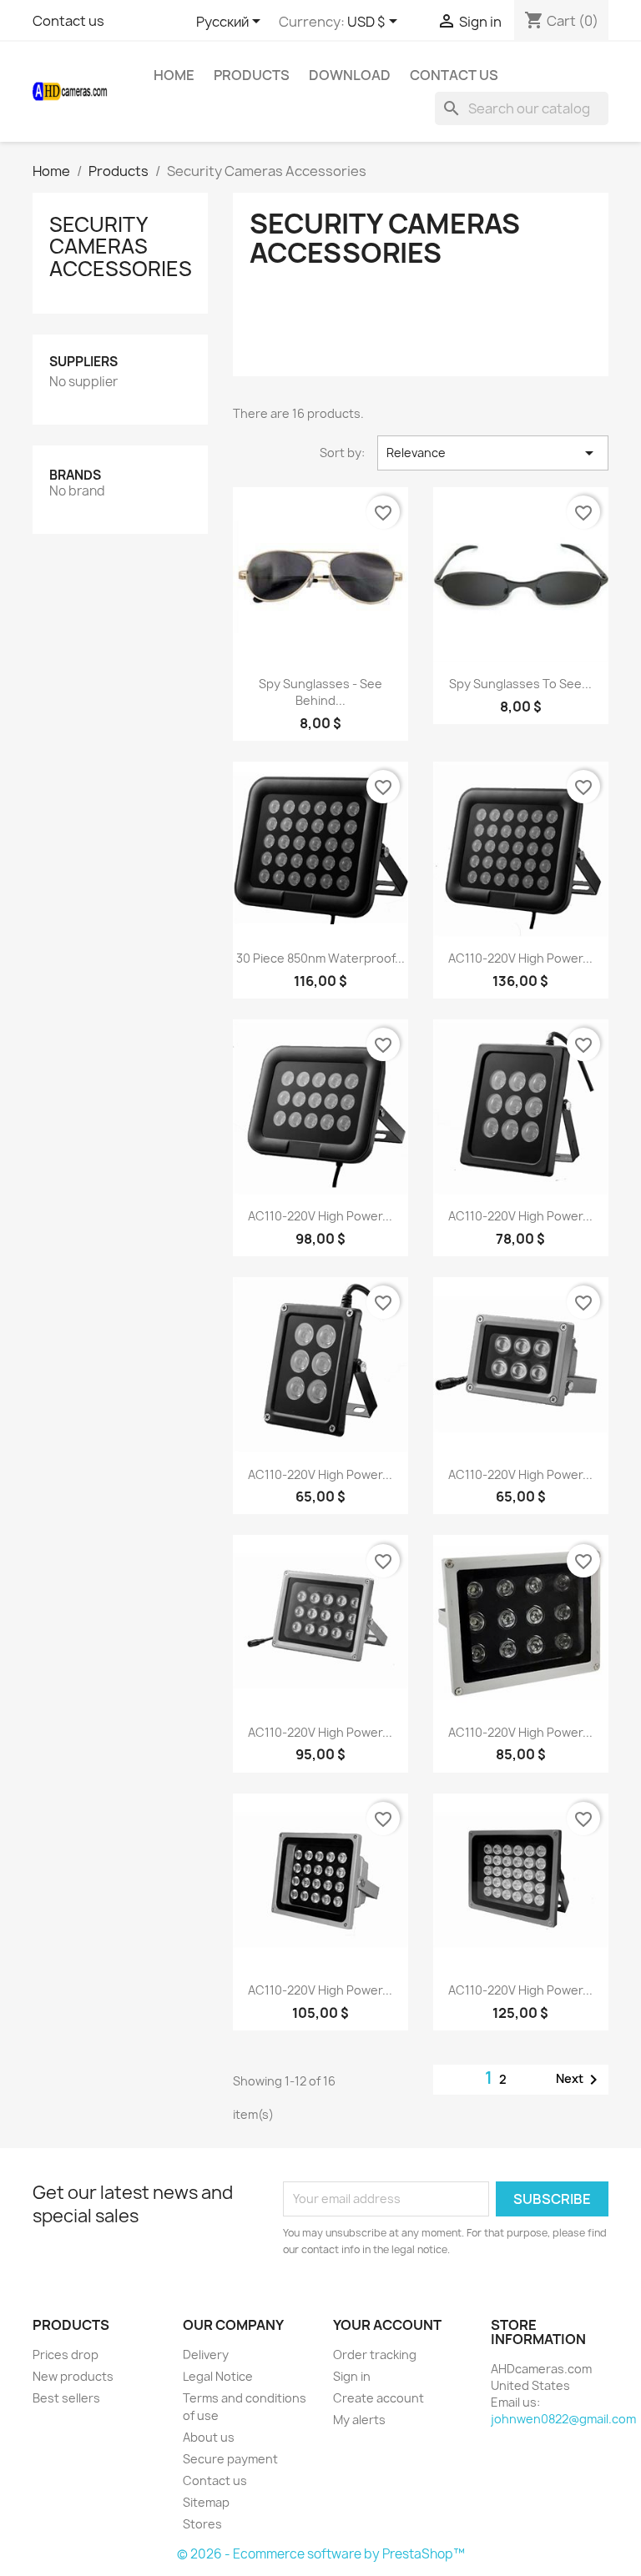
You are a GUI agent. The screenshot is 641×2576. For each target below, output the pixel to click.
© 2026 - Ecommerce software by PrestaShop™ (321, 2554)
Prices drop (66, 2355)
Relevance (493, 453)
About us (209, 2437)
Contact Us (454, 75)
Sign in (352, 2376)
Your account (387, 2325)
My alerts (359, 2420)
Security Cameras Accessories (121, 247)
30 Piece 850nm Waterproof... (320, 958)
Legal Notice (218, 2376)
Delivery (206, 2355)
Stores (202, 2524)
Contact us (68, 21)
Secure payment (230, 2459)
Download (350, 75)
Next (580, 2080)
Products (252, 75)
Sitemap (206, 2502)
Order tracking (375, 2355)
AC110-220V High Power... (520, 958)
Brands (75, 475)
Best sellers (66, 2398)
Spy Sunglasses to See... (520, 684)
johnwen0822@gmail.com (563, 2419)
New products (73, 2376)
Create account (379, 2398)
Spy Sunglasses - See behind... (320, 692)
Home (174, 75)
